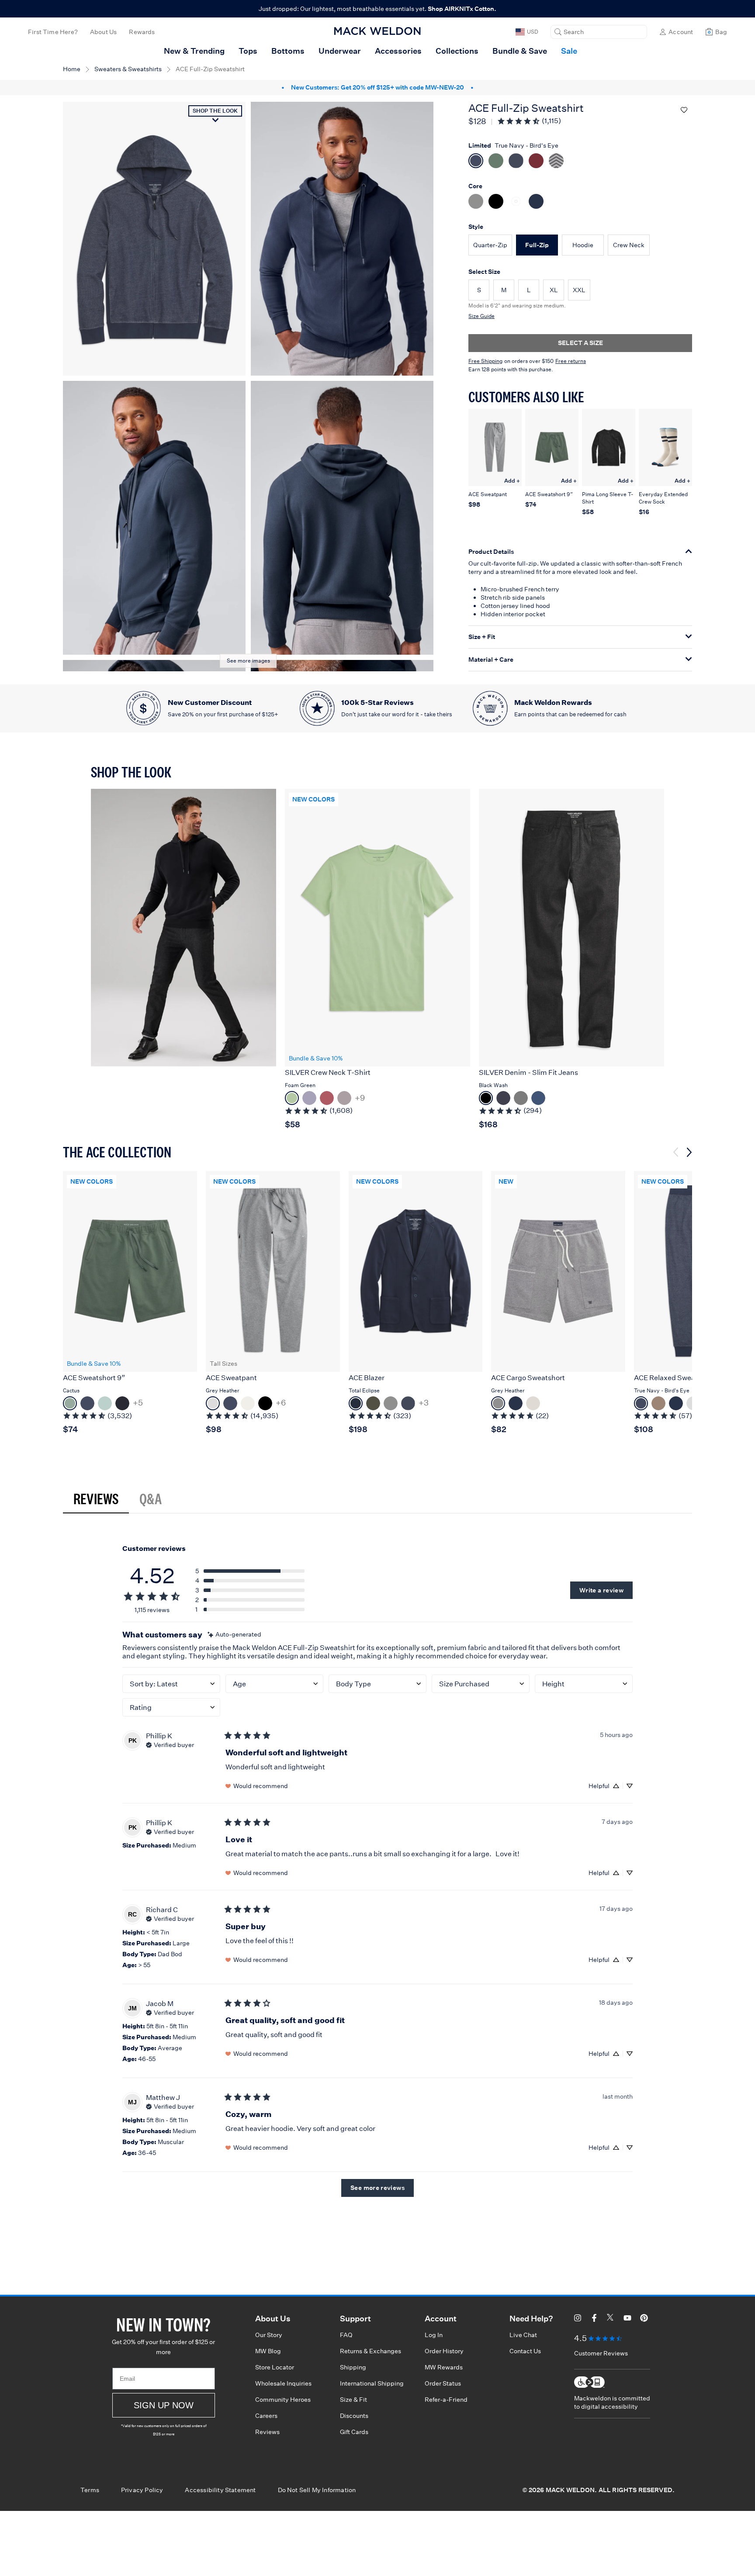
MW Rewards (444, 2367)
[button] (599, 32)
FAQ (346, 2335)
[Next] (689, 1152)
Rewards (142, 32)
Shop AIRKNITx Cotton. (462, 9)
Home (72, 69)
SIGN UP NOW (164, 2405)
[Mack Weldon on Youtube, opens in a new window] (627, 2319)
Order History (444, 2351)
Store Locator (275, 2367)
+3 (424, 1403)
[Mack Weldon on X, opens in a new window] (611, 2319)
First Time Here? (53, 32)
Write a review (601, 1590)
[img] (234, 1635)
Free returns (571, 361)
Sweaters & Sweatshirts (128, 69)
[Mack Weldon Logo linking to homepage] (377, 31)
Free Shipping (485, 361)
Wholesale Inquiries (283, 2383)
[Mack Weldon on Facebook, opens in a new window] (594, 2319)
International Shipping (372, 2383)
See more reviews (377, 2188)
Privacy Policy (142, 2490)
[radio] (490, 245)
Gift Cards (354, 2432)
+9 (360, 1098)
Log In (434, 2335)
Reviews (96, 1499)
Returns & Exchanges (371, 2351)
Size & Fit (353, 2400)
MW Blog (268, 2351)
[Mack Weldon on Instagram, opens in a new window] (578, 2319)
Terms (90, 2490)
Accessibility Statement (220, 2490)
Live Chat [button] (523, 2335)
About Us (103, 32)
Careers (266, 2416)
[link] (529, 121)
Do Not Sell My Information (317, 2490)
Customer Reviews (601, 2353)
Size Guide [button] (481, 316)
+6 (281, 1403)
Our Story (269, 2335)
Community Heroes (283, 2400)
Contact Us (525, 2351)
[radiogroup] (580, 182)
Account (681, 32)
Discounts (354, 2416)
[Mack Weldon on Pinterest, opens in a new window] (644, 2319)
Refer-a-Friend (446, 2400)
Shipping (353, 2367)
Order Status (443, 2383)
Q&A (151, 1499)
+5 (138, 1403)
